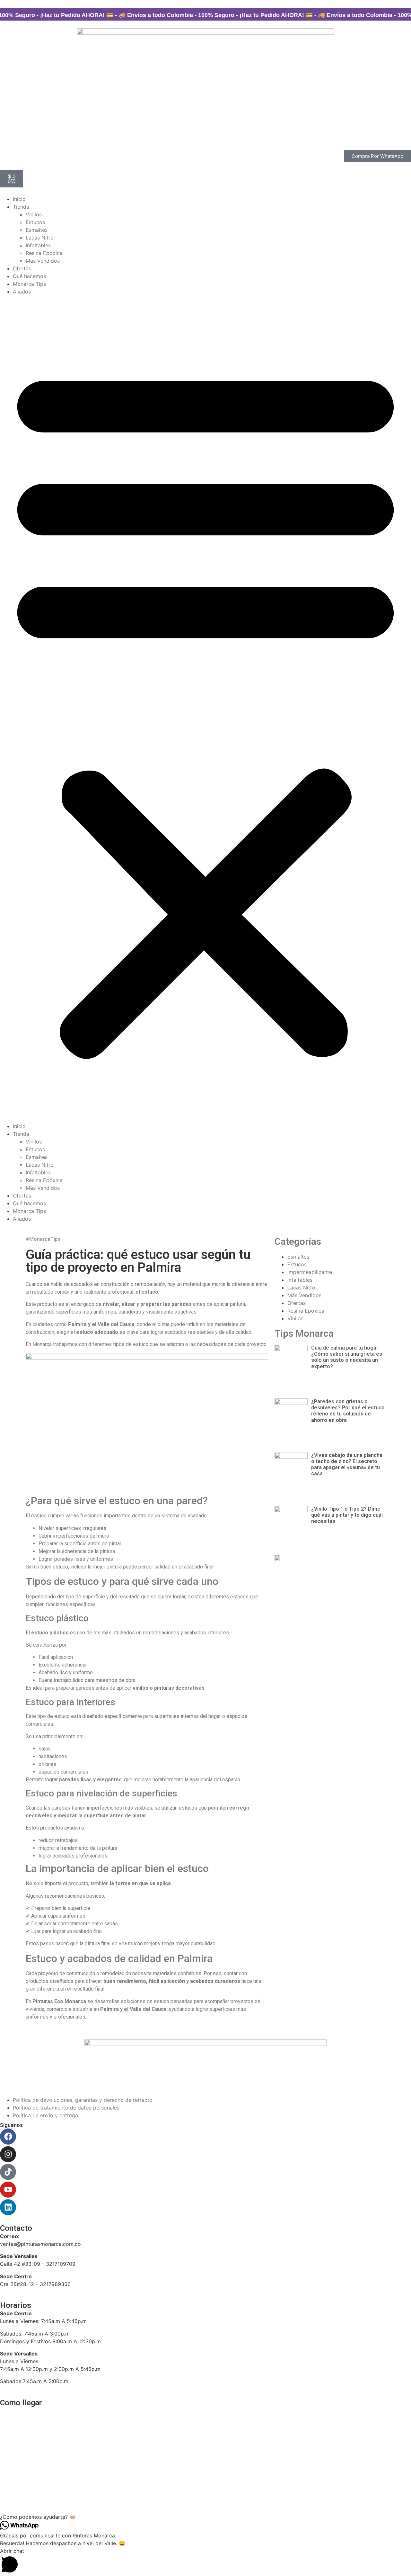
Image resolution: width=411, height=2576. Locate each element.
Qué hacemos (29, 276)
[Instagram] (8, 2154)
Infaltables (38, 245)
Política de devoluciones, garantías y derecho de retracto (83, 2100)
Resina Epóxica (44, 253)
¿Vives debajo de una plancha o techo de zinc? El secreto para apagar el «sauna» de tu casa (347, 1464)
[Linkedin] (8, 2207)
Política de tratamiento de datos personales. (68, 2108)
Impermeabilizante (310, 1272)
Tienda (21, 207)
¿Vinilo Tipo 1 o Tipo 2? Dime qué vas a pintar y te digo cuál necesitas (347, 1515)
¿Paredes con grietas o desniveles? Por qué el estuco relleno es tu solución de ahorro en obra (348, 1411)
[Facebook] (8, 2137)
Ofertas (22, 268)
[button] (205, 709)
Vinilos (34, 214)
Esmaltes (37, 230)
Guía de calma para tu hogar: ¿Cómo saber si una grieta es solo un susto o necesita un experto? (347, 1357)
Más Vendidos (43, 261)
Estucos (35, 222)
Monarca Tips (29, 284)
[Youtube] (8, 2190)
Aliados (22, 292)
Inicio (19, 199)
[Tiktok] (8, 2172)
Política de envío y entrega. (46, 2115)
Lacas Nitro (40, 238)
